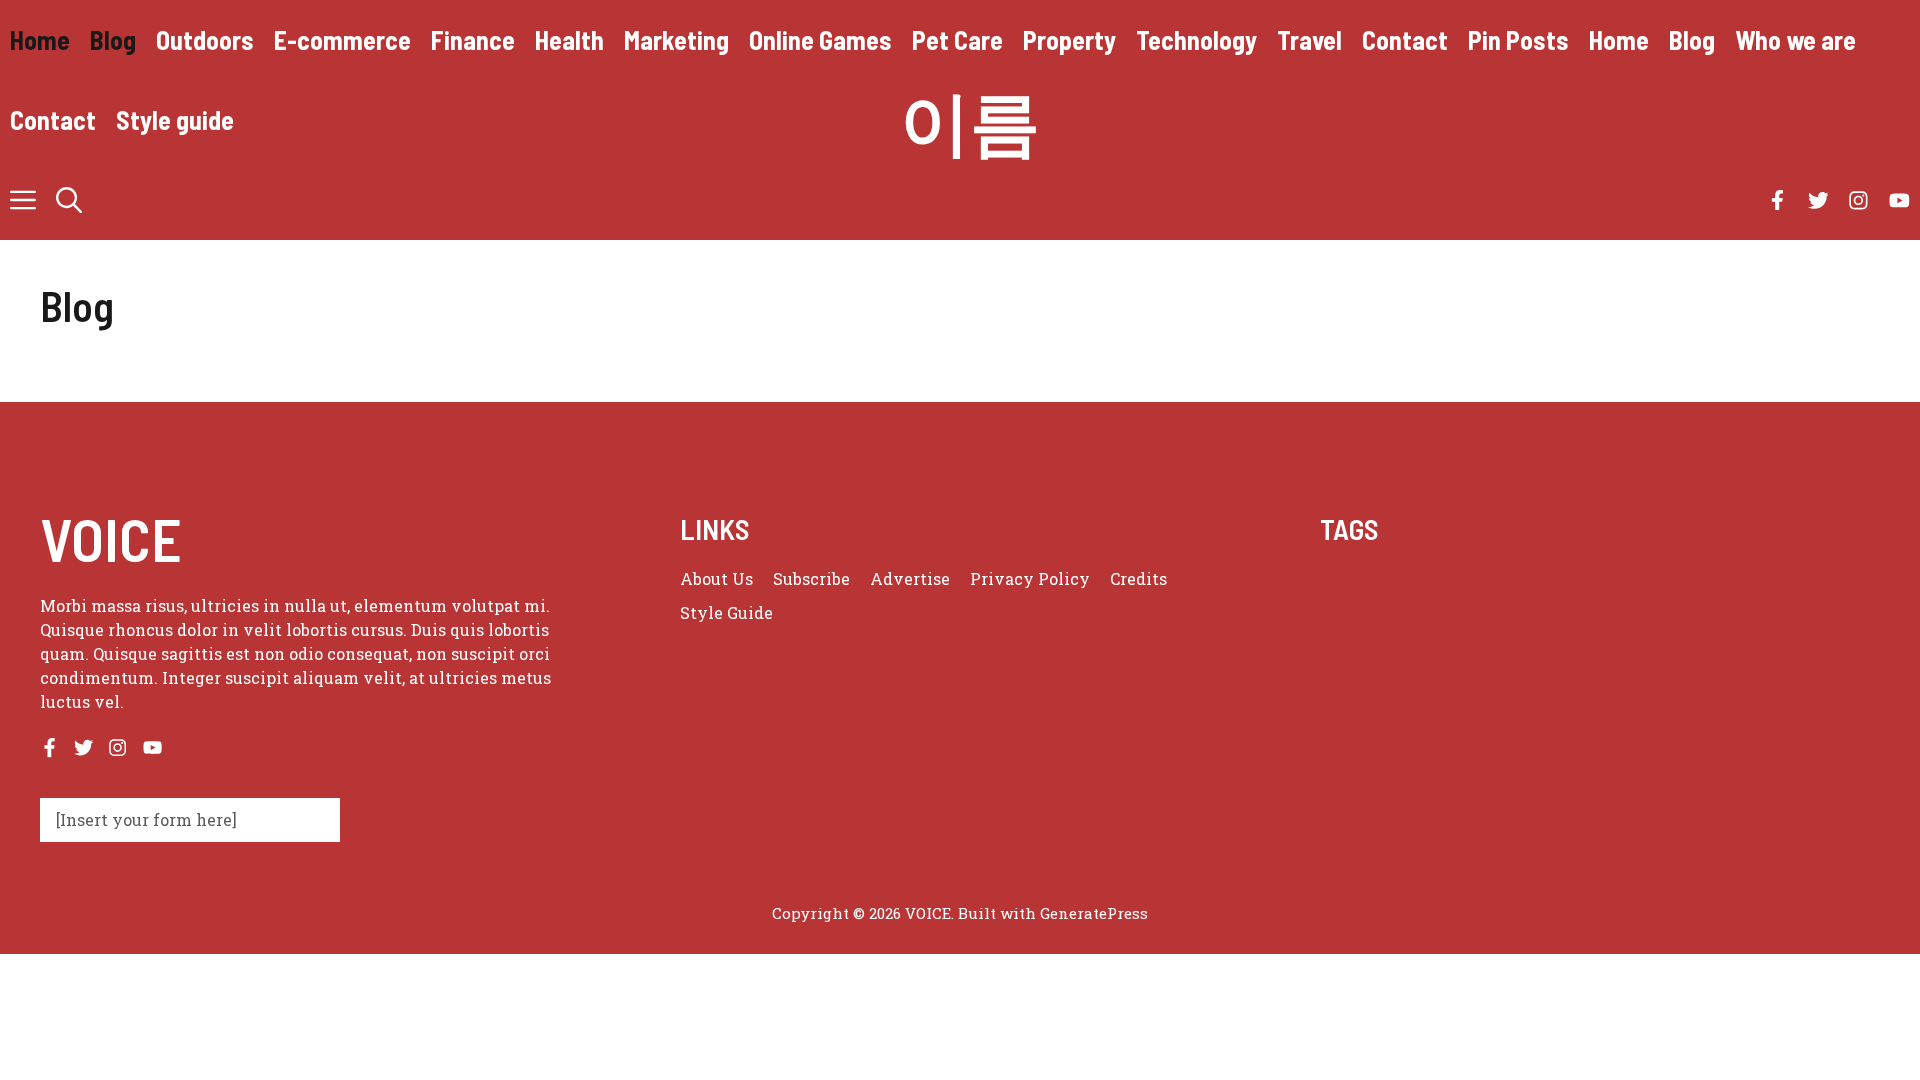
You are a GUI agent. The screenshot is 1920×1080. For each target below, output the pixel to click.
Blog (113, 39)
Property (1069, 39)
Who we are (1795, 39)
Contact (1405, 39)
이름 (970, 120)
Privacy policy (1030, 578)
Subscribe (811, 578)
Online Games (820, 39)
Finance (473, 39)
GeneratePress (1094, 913)
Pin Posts (1518, 39)
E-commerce (342, 39)
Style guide (175, 119)
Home (40, 39)
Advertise (910, 578)
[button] (69, 200)
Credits (1138, 578)
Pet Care (957, 39)
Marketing (676, 39)
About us (716, 578)
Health (569, 39)
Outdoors (205, 39)
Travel (1309, 39)
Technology (1196, 39)
